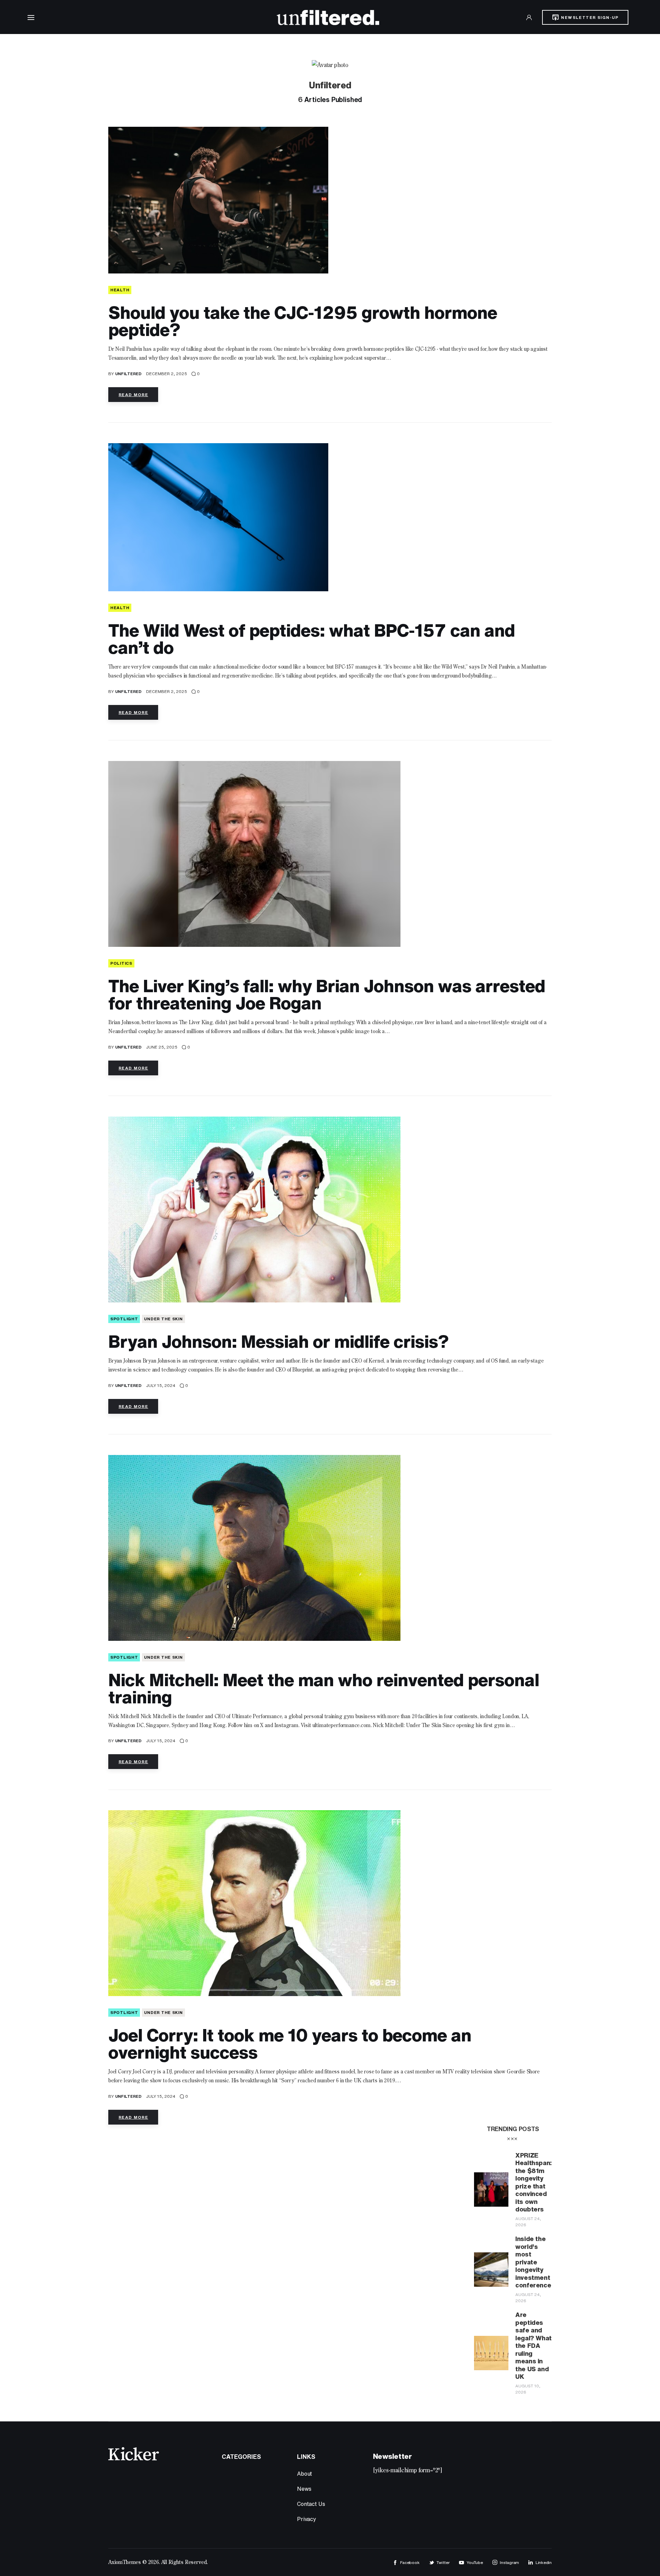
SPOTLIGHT (124, 1319)
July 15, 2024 (161, 1385)
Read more (133, 395)
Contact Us (311, 2504)
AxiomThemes (125, 2563)
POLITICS (121, 963)
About (305, 2474)
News (304, 2489)
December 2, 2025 (167, 374)
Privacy (307, 2519)
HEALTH (120, 290)
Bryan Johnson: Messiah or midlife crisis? (278, 1341)
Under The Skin (163, 1319)
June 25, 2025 (162, 1047)
